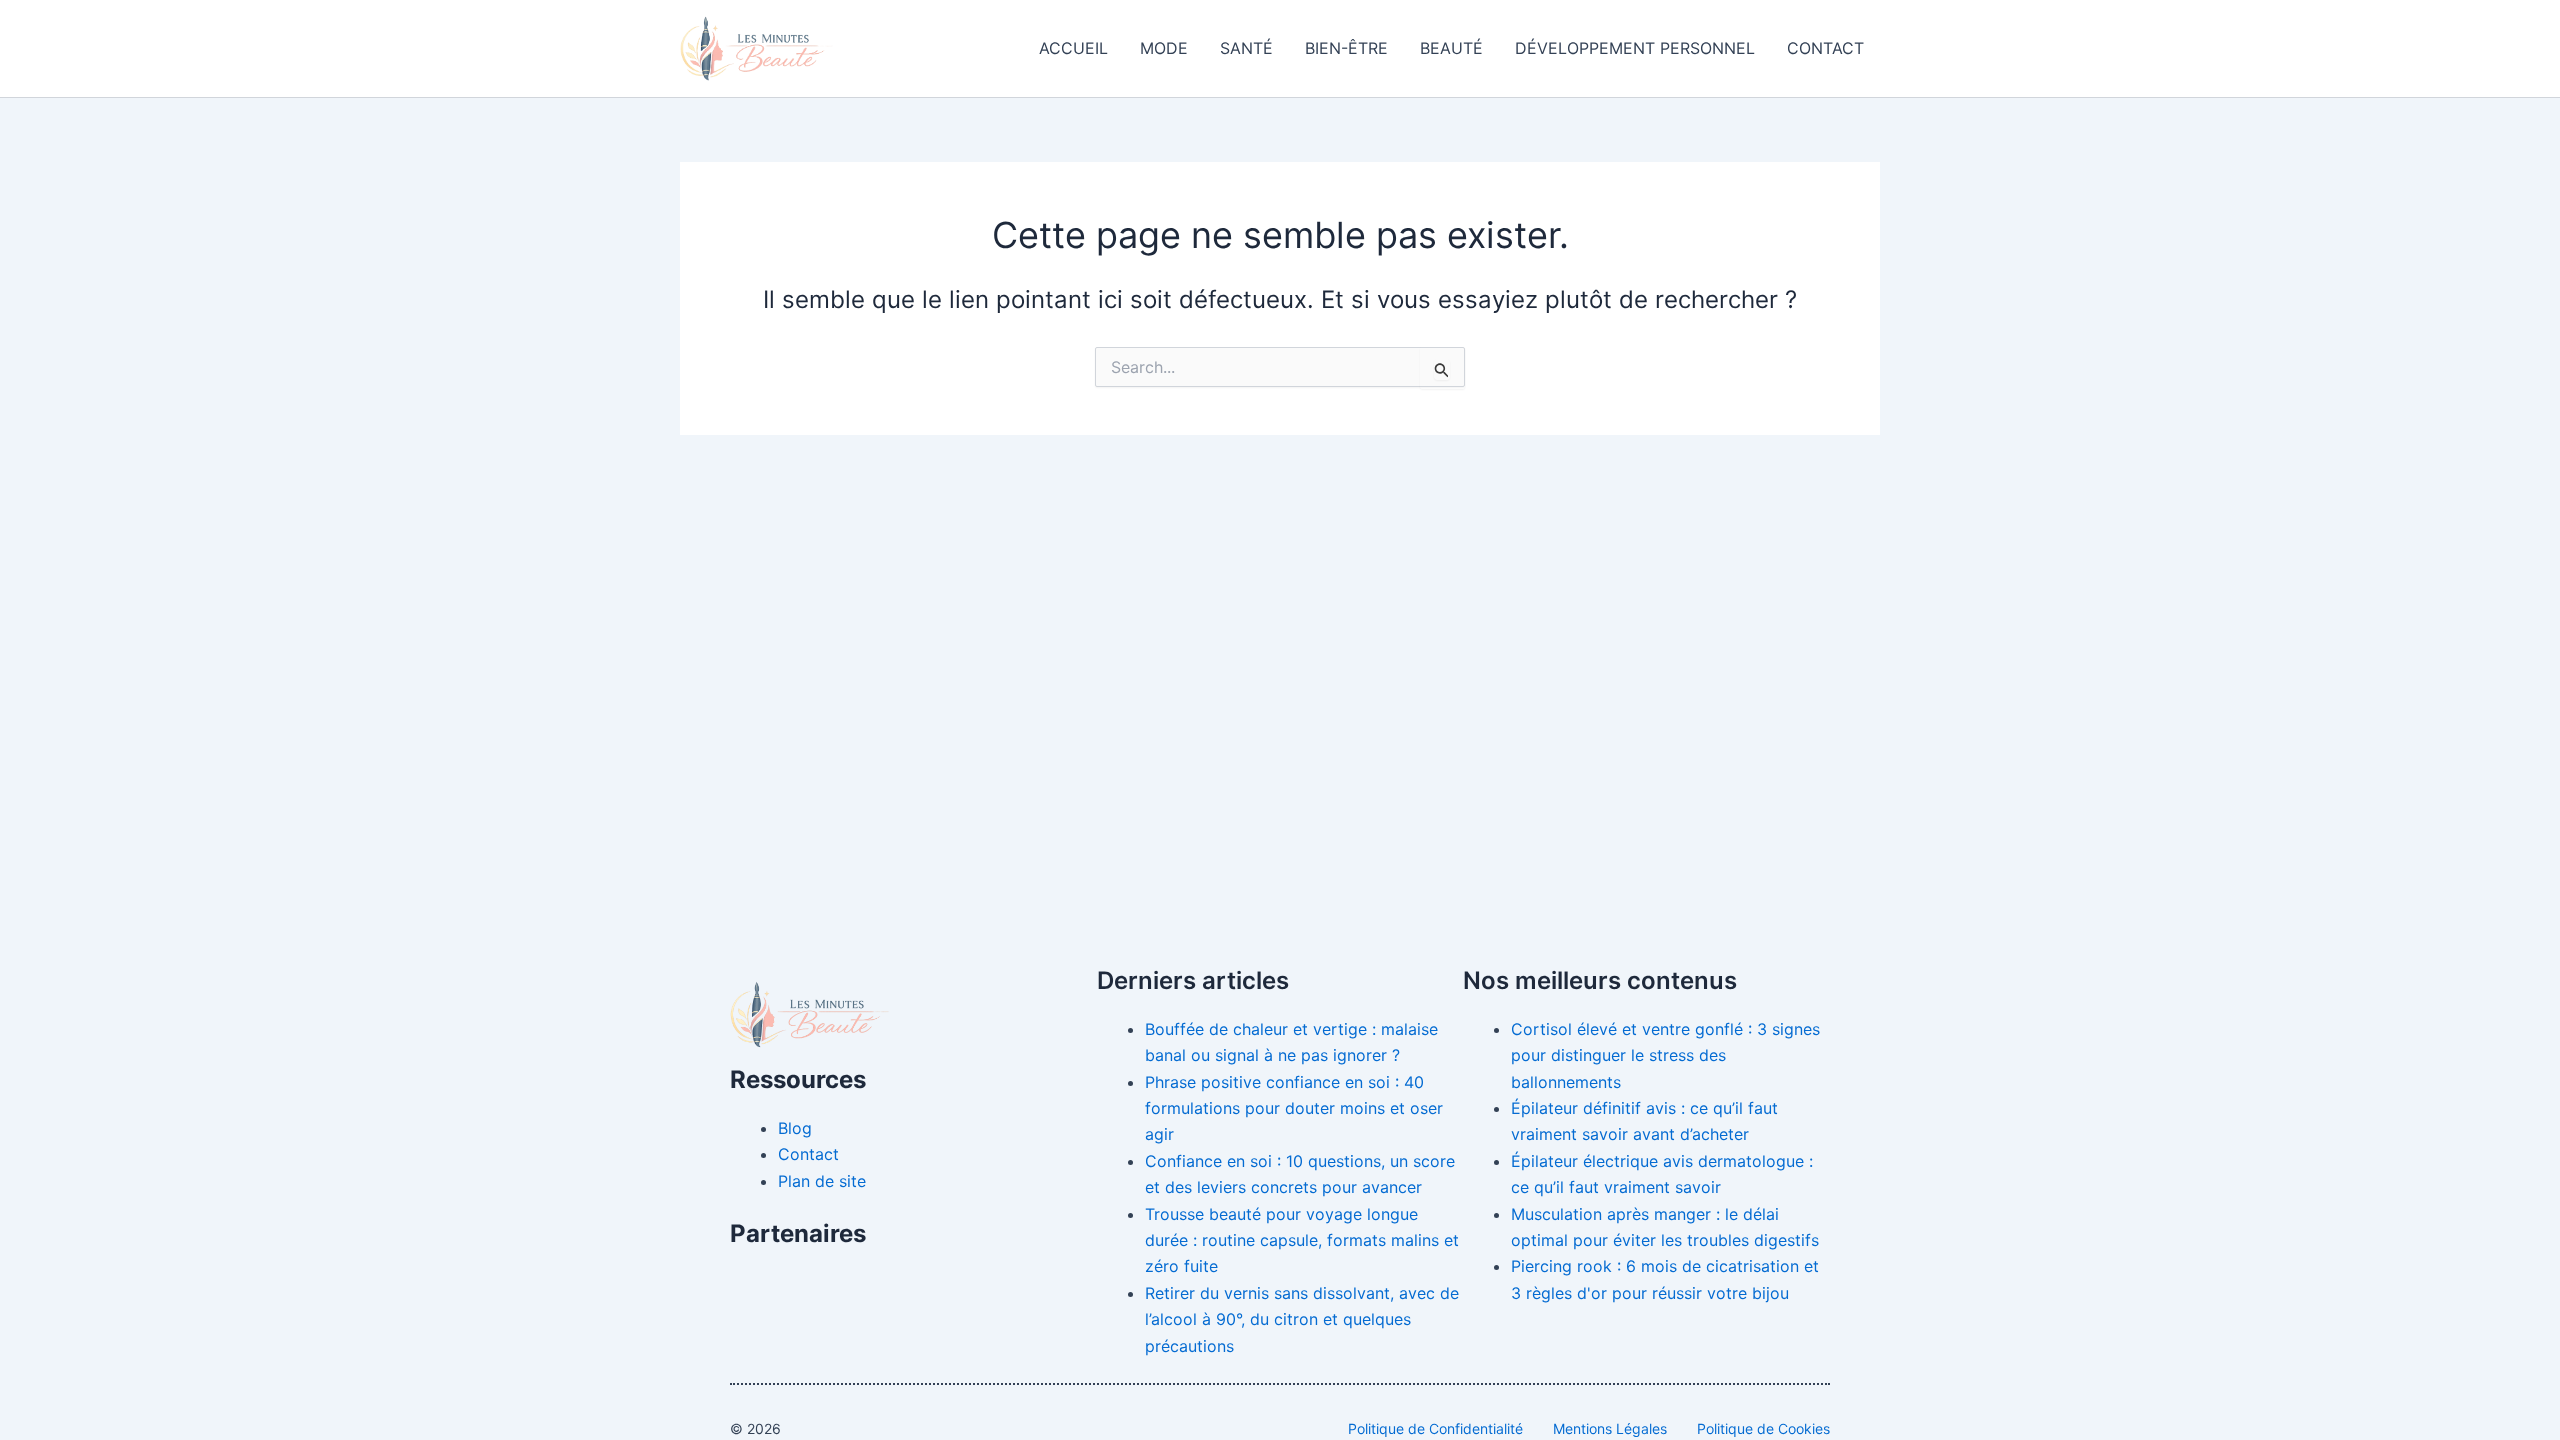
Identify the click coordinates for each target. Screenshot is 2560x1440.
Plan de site (822, 1181)
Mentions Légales (1610, 1428)
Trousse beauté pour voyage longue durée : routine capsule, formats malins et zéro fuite (1302, 1240)
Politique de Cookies (1763, 1428)
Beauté (1451, 48)
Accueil (1073, 48)
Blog (795, 1128)
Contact (1825, 48)
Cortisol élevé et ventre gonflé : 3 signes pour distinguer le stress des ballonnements (1665, 1055)
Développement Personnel (1635, 48)
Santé (1246, 48)
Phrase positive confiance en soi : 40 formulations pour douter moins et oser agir (1294, 1108)
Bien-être (1346, 48)
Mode (1164, 48)
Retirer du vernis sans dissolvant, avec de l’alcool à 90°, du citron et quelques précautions (1302, 1319)
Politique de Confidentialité (1435, 1428)
